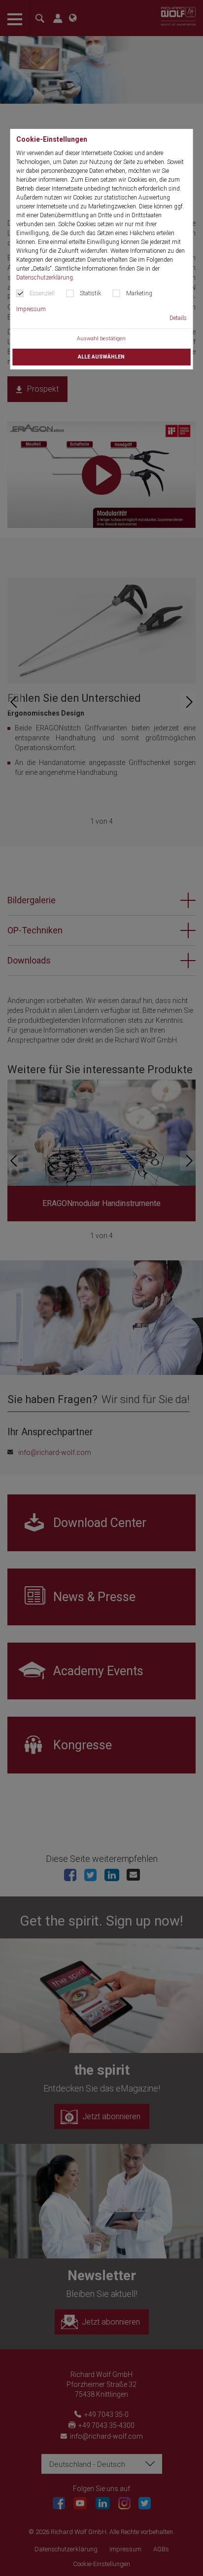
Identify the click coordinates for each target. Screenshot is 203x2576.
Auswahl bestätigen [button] (101, 339)
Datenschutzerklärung (45, 278)
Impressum (31, 309)
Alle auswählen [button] (101, 357)
